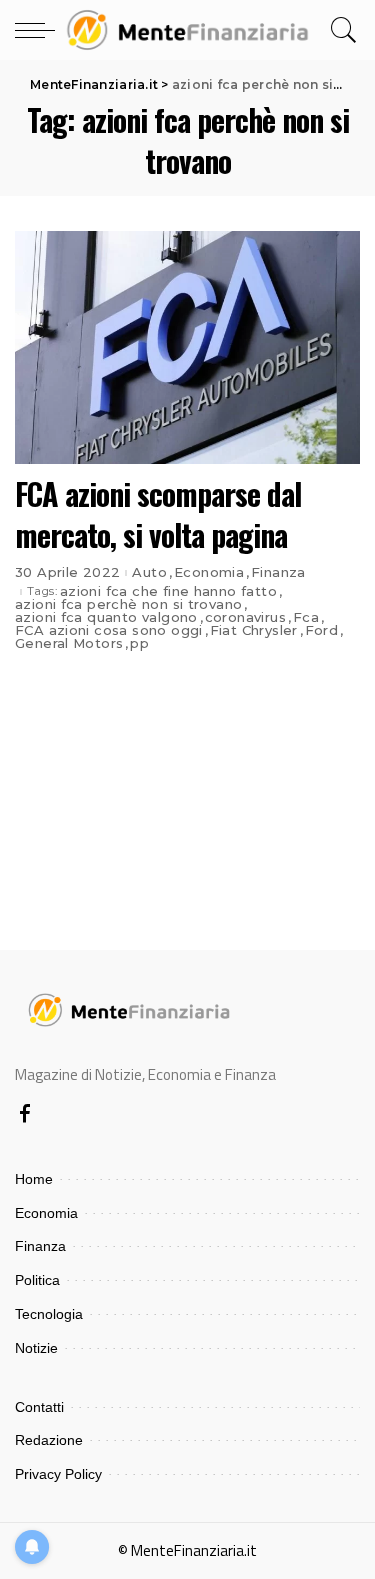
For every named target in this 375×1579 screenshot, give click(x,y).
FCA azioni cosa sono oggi (109, 630)
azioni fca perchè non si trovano (128, 604)
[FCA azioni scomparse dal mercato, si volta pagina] (187, 347)
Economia (209, 572)
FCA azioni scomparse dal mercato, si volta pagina (158, 514)
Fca (306, 617)
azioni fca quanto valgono (106, 617)
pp (139, 643)
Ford (322, 630)
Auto (149, 572)
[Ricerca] (340, 30)
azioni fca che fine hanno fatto (168, 591)
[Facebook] (25, 1115)
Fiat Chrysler (254, 630)
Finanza (278, 572)
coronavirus (245, 617)
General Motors (69, 643)
